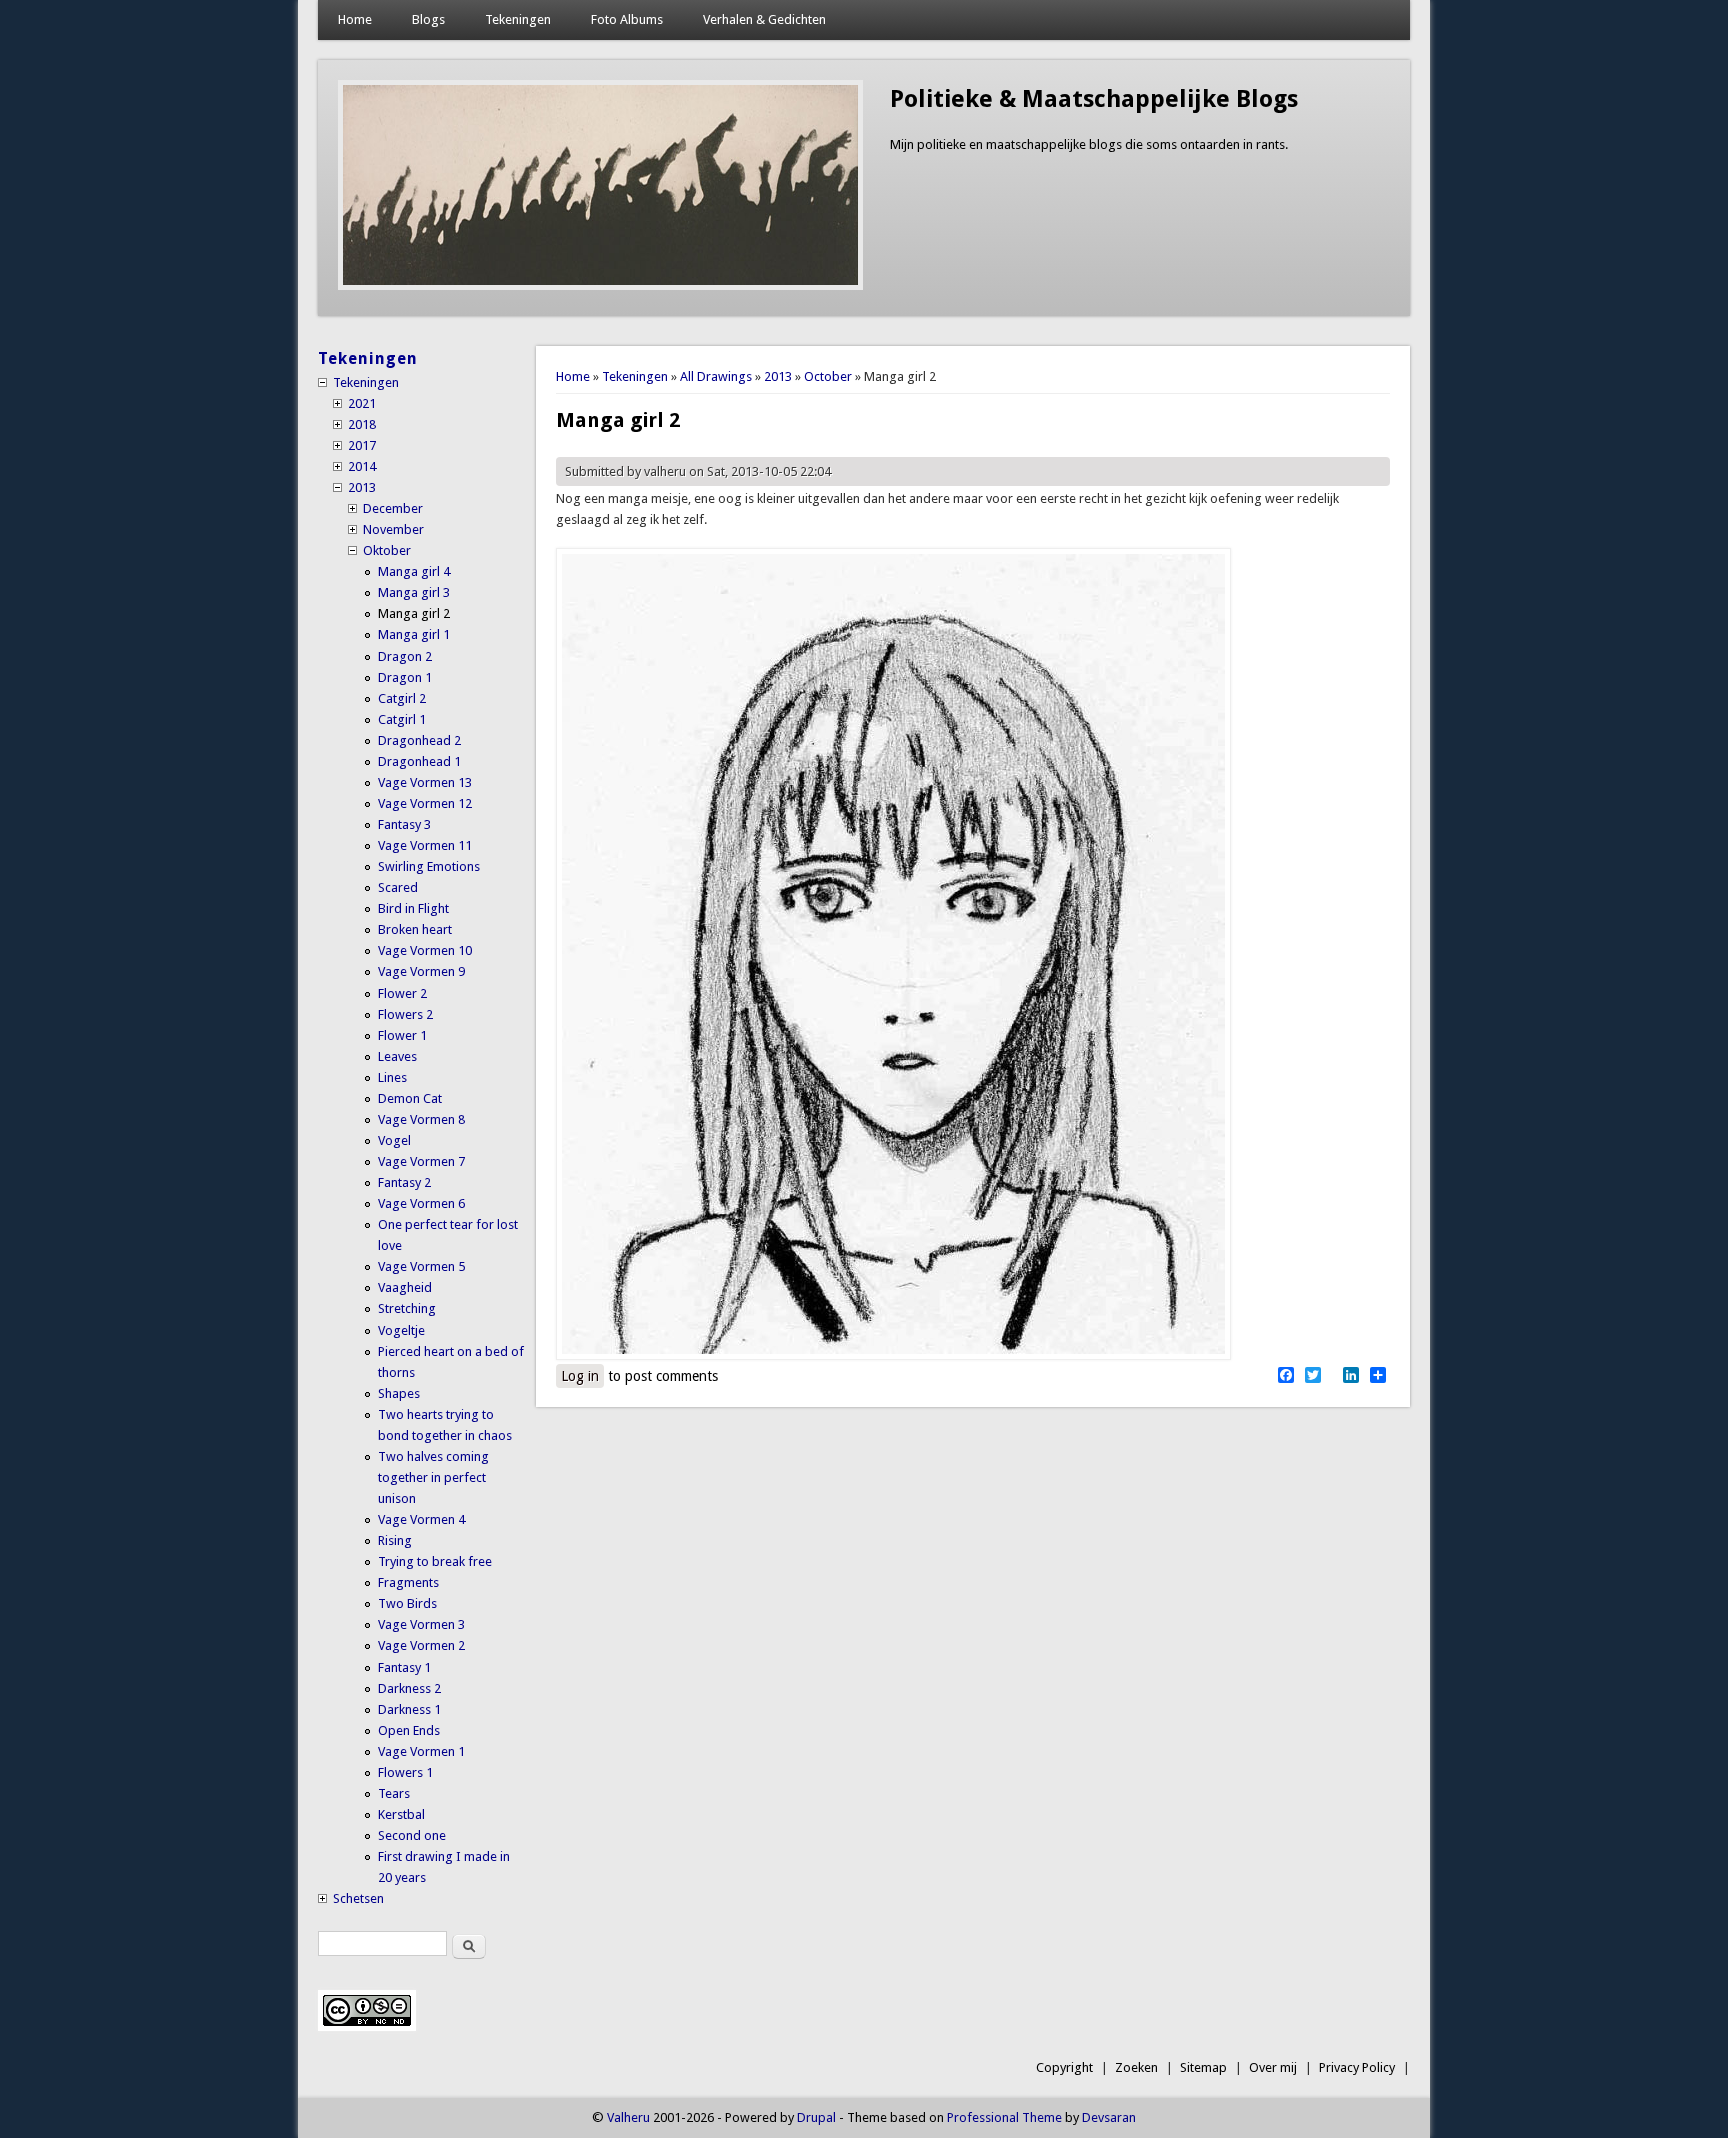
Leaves (397, 1056)
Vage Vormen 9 (421, 971)
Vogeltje (401, 1330)
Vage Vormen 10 (425, 950)
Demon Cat (410, 1098)
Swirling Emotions (429, 866)
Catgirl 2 (402, 698)
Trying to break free (435, 1561)
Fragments (408, 1582)
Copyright (1064, 2067)
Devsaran (1109, 2117)
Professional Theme (1004, 2117)
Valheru (628, 2117)
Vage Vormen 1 (421, 1751)
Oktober (387, 550)
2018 (362, 424)
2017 (362, 445)
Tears (394, 1793)
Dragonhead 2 (419, 740)
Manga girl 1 (414, 634)
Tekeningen (518, 19)
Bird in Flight (413, 908)
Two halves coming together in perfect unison (433, 1477)
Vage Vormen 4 (421, 1519)
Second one (412, 1835)
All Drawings (716, 376)
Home (355, 19)
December (393, 508)
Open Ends (409, 1730)
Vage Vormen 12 (425, 803)
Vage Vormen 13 (425, 782)
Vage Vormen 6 (421, 1203)
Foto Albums (627, 19)
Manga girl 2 (414, 613)
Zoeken (1136, 2067)
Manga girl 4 (414, 571)
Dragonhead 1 (419, 761)
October (828, 376)
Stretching (407, 1308)
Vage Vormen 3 (421, 1624)
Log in (580, 1376)
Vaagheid (405, 1287)
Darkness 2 (409, 1688)
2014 (362, 466)
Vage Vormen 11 (425, 845)
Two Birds (407, 1603)
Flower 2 (402, 993)
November (393, 529)
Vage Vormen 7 (421, 1161)
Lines (392, 1077)
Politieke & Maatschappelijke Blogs (1094, 99)
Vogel (394, 1140)
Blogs (428, 19)
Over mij (1273, 2067)
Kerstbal (401, 1814)
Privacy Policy (1357, 2067)
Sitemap (1203, 2067)
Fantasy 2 (404, 1182)
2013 (778, 376)
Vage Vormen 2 (421, 1645)
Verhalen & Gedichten (764, 19)
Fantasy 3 (404, 824)
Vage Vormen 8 (421, 1119)
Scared (398, 887)
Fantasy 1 (404, 1667)
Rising (395, 1540)
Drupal (816, 2117)
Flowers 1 (405, 1772)
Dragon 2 (405, 656)
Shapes (399, 1393)
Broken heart (415, 929)
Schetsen (358, 1898)
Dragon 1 (405, 677)
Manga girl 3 (414, 592)
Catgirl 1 (402, 719)
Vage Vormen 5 (421, 1266)
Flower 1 (402, 1035)
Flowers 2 (405, 1014)
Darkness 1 (409, 1709)
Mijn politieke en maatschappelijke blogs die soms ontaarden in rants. (1089, 144)
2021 (362, 403)
